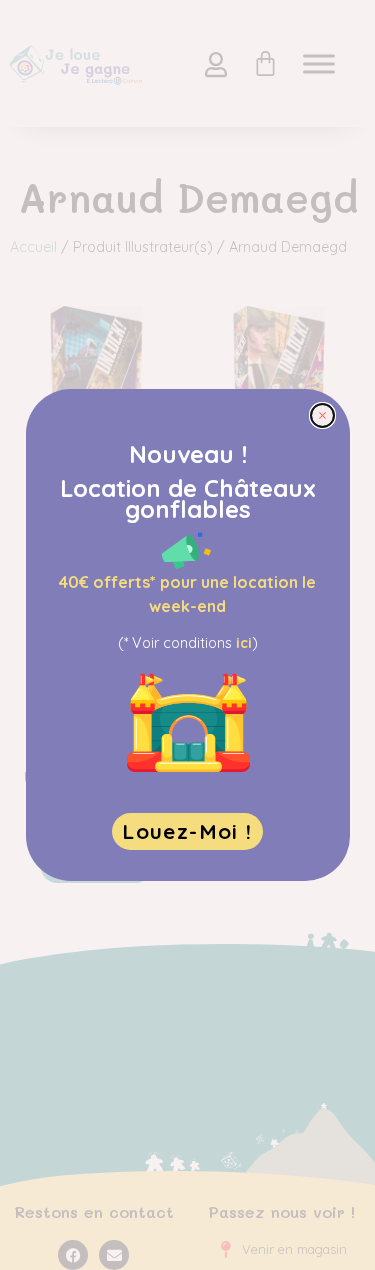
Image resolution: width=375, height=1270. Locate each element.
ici (244, 643)
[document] (187, 635)
